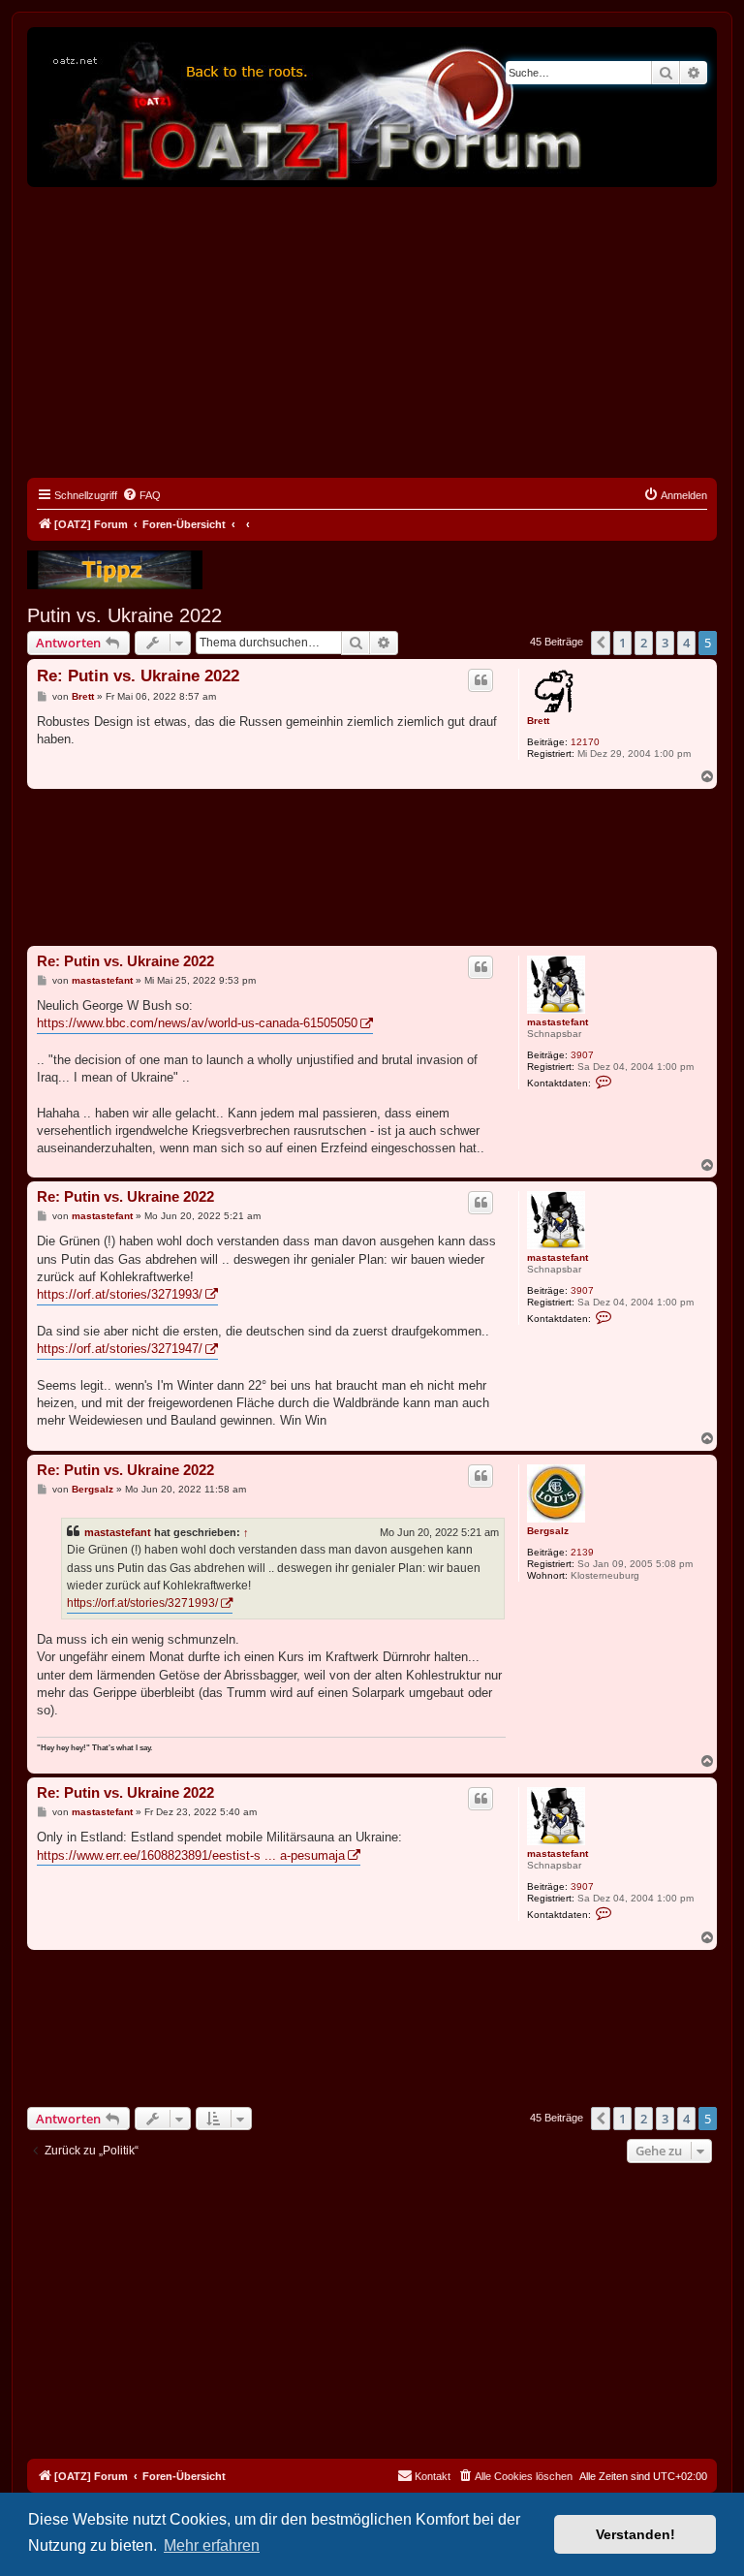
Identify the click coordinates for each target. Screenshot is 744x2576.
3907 (582, 1055)
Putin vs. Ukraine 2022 (124, 615)
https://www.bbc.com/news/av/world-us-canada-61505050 (197, 1023)
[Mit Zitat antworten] (480, 680)
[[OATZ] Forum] (313, 107)
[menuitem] (141, 495)
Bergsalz (548, 1531)
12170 (585, 742)
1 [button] (622, 643)
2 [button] (644, 643)
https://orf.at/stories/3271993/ (120, 1294)
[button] (601, 643)
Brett (538, 721)
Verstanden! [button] (635, 2534)
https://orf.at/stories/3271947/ (120, 1349)
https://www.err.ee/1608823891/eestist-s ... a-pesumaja (191, 1855)
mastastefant (558, 1022)
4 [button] (686, 643)
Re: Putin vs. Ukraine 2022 (138, 676)
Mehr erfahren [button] (212, 2545)
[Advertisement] (372, 332)
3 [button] (665, 643)
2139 (582, 1552)
